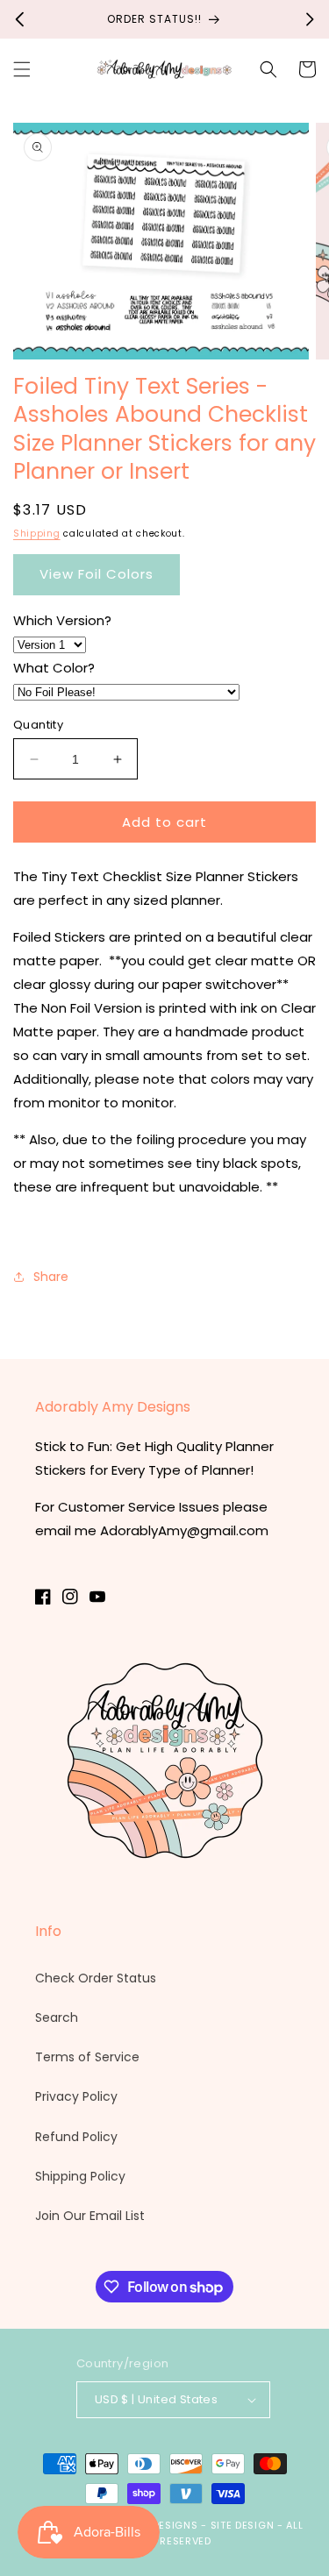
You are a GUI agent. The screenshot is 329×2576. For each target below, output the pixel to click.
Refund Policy (76, 2137)
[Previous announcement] (19, 19)
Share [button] (51, 1277)
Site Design (243, 2525)
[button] (22, 69)
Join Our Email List (90, 2216)
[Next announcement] (310, 19)
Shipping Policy (80, 2176)
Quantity (38, 725)
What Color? (54, 668)
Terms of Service (87, 2057)
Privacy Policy (76, 2096)
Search (57, 2017)
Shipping (37, 534)
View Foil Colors (97, 574)
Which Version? (62, 620)
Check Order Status (96, 1978)
